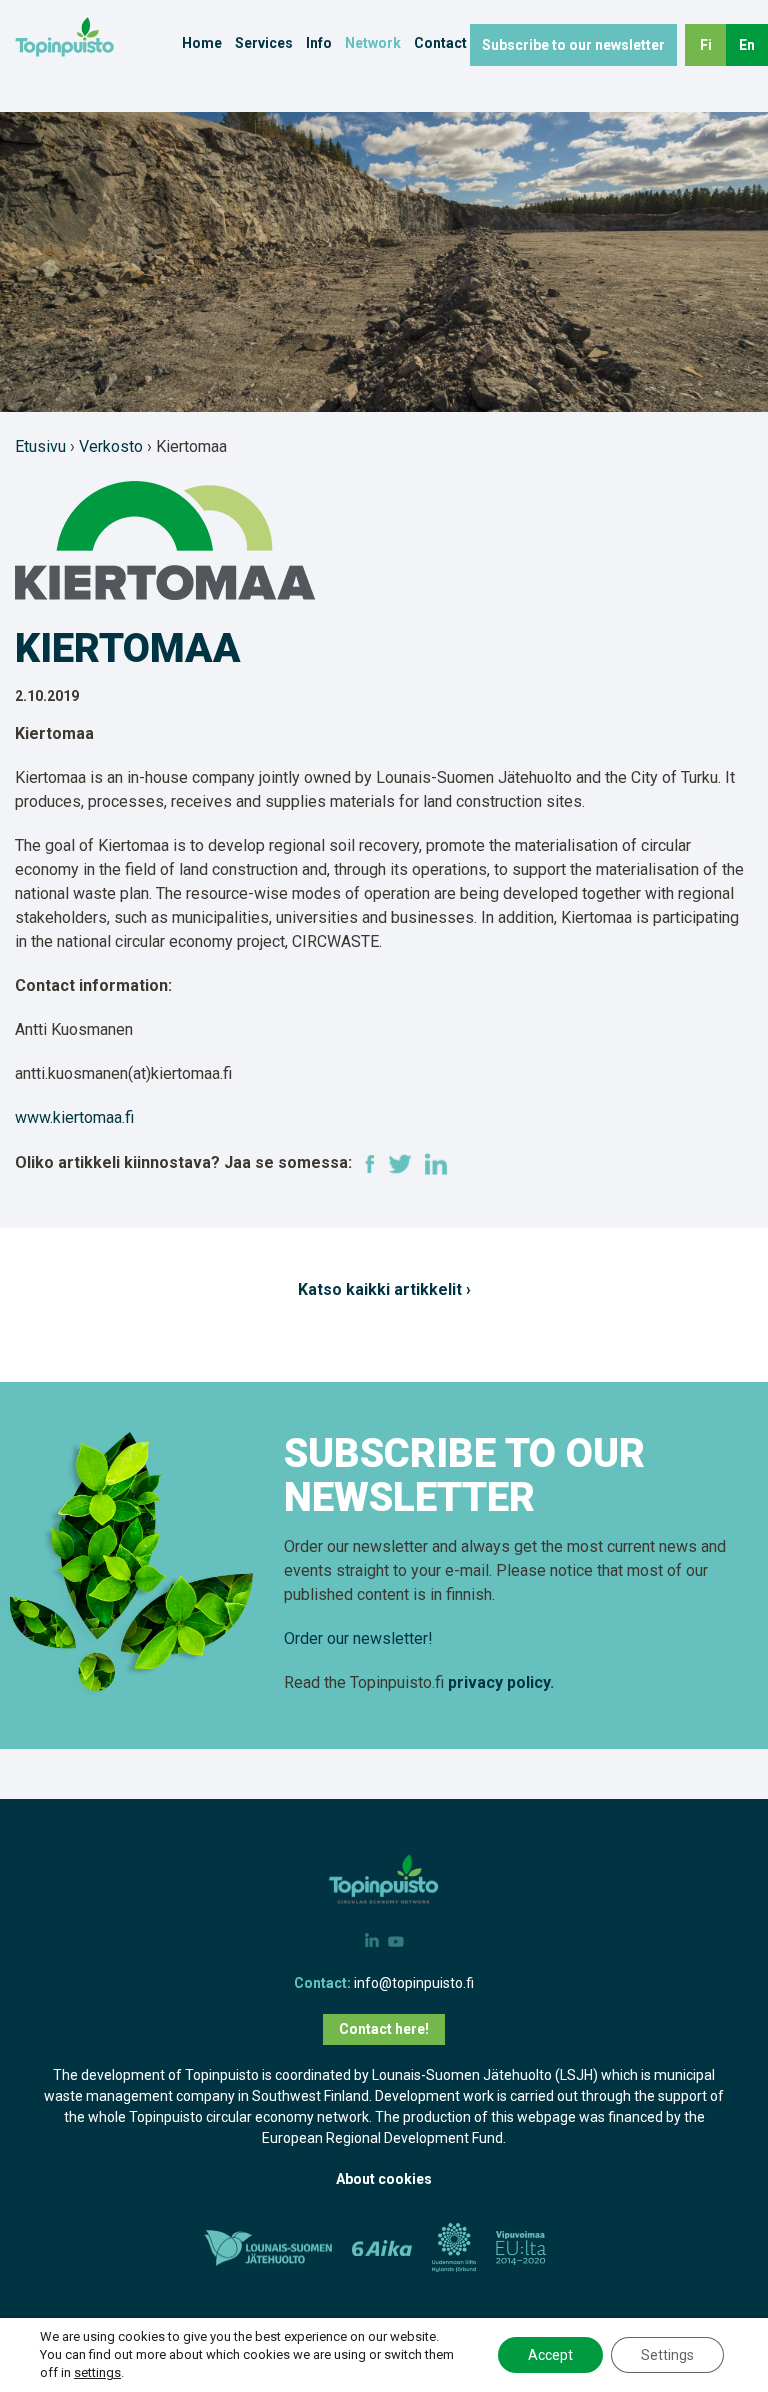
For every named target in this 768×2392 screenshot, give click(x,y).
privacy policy (499, 1682)
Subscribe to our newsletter (573, 45)
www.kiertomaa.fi (74, 1117)
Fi (706, 45)
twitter (400, 1164)
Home (202, 43)
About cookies (384, 2179)
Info (319, 43)
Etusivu (40, 446)
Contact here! (384, 2029)
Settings (667, 2355)
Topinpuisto (90, 37)
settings (97, 2372)
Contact (440, 43)
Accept (550, 2355)
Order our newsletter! (358, 1638)
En (747, 45)
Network (373, 43)
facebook (370, 1164)
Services (264, 43)
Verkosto (111, 446)
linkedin (436, 1164)
